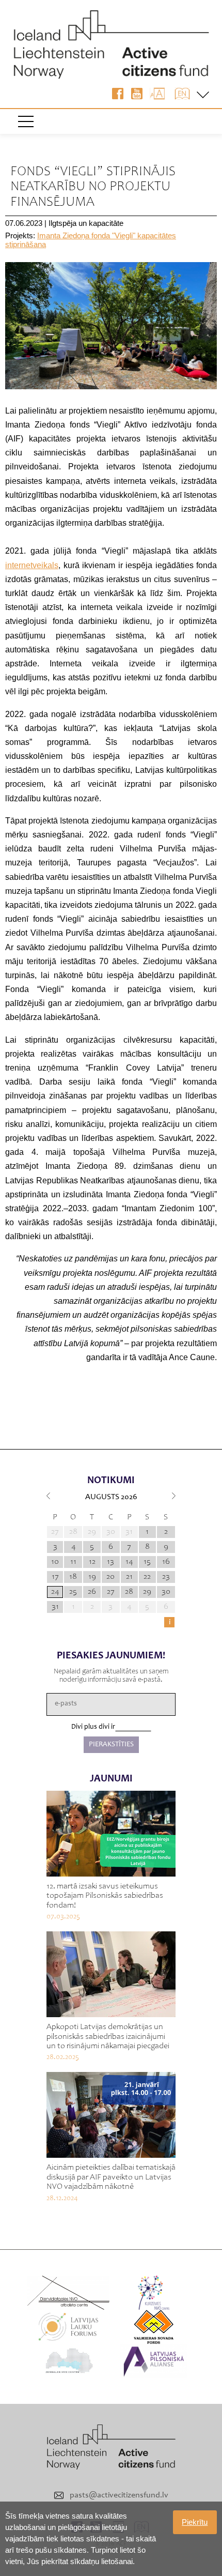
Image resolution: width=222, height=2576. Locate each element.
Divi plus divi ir (93, 1727)
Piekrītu (195, 2522)
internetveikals (32, 565)
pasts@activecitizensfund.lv (119, 2495)
